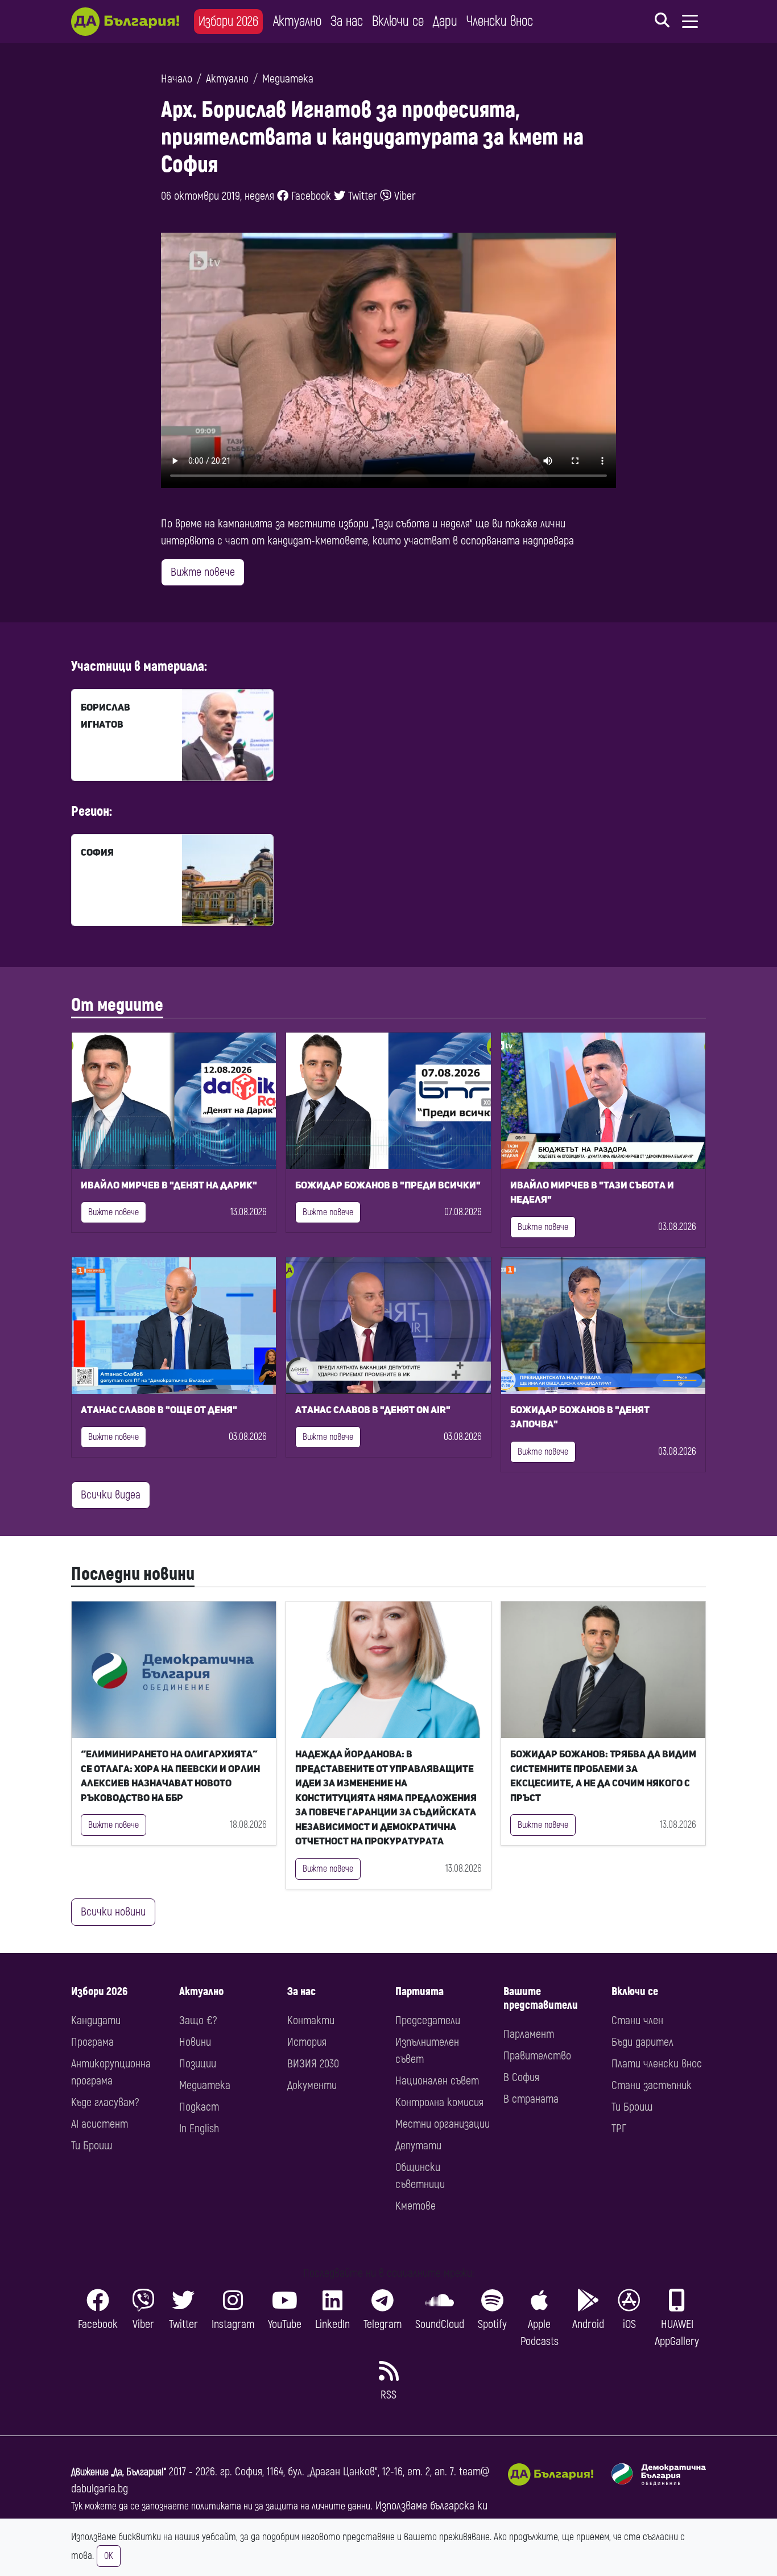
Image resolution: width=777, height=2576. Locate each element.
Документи (312, 2085)
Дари (445, 21)
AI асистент (100, 2124)
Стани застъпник (652, 2085)
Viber (404, 196)
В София (521, 2077)
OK (109, 2556)
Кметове (416, 2206)
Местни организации (443, 2124)
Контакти (311, 2020)
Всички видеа (111, 1495)
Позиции (198, 2064)
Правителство (537, 2056)
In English (199, 2129)
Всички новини (113, 1912)
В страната (531, 2099)
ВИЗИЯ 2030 (313, 2064)
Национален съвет (437, 2081)
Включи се (398, 21)
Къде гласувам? (105, 2102)
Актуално (297, 21)
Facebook (310, 196)
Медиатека (288, 79)
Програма (92, 2042)
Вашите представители (541, 1998)
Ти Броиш (92, 2146)
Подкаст (199, 2107)
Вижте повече (203, 572)
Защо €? (198, 2020)
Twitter (361, 196)
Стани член (637, 2020)
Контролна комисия (439, 2102)
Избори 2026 (228, 21)
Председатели (428, 2020)
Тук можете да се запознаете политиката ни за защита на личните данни (221, 2506)
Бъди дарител (642, 2042)
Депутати (418, 2146)
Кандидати (96, 2020)
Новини (195, 2042)
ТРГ (619, 2129)
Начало (177, 79)
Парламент (529, 2034)
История (307, 2042)
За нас (347, 21)
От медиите (117, 1005)
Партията (420, 1991)
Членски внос (500, 21)
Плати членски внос (657, 2064)
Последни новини (133, 1574)
